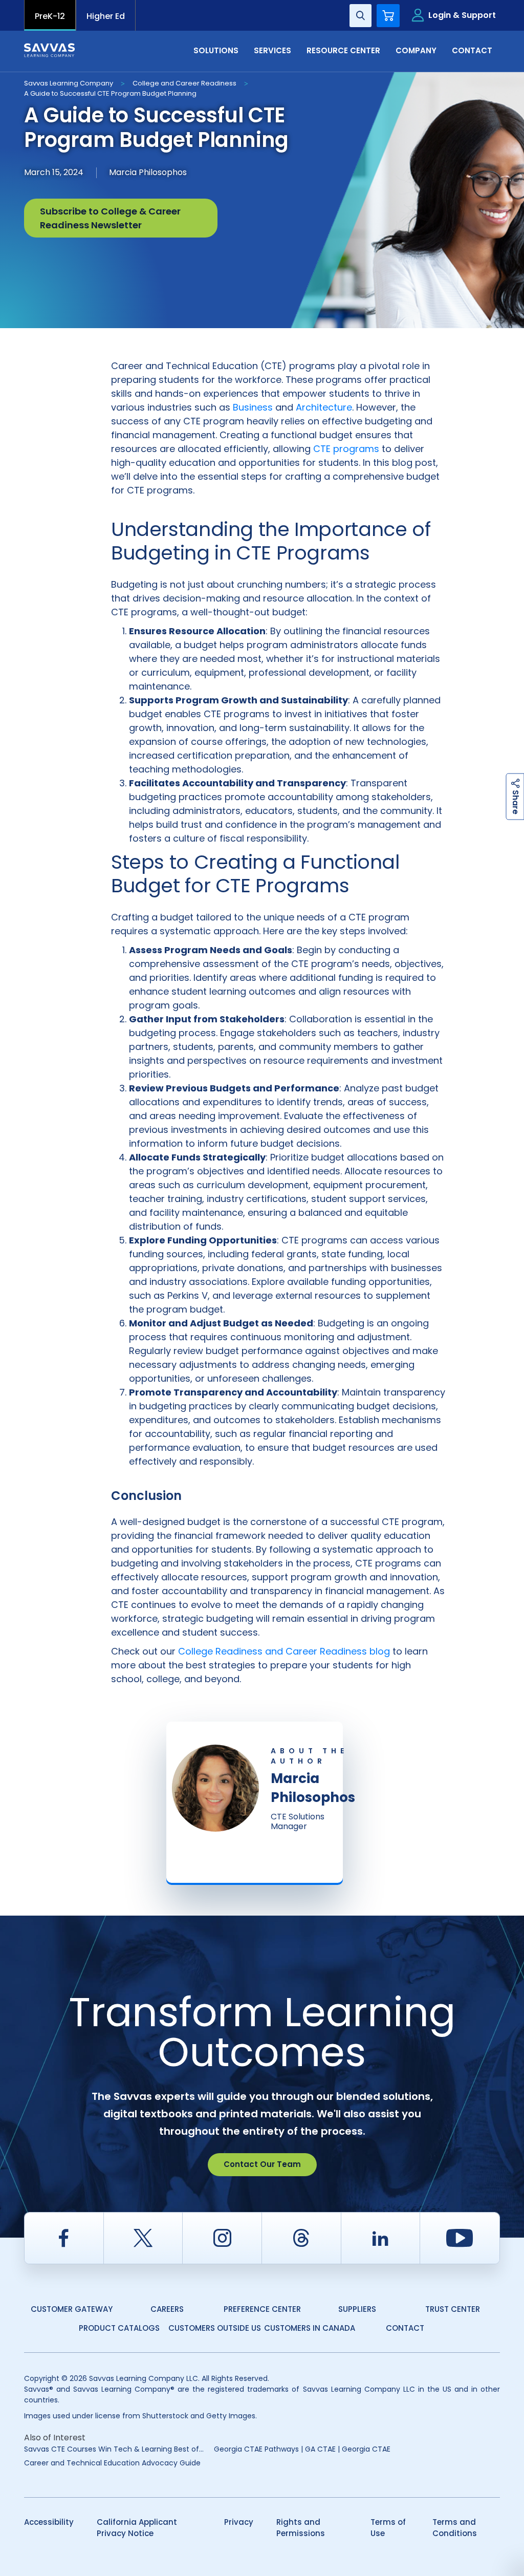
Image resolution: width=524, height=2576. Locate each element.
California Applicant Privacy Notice (137, 2528)
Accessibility (49, 2522)
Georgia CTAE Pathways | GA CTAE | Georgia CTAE (302, 2449)
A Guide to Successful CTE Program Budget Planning (110, 93)
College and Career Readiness (184, 83)
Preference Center (262, 2309)
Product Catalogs (119, 2328)
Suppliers (357, 2309)
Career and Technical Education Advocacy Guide (112, 2463)
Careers (167, 2309)
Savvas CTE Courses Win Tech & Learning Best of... (114, 2449)
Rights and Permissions (301, 2528)
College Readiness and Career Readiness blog (284, 1651)
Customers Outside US (215, 2328)
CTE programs (346, 449)
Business (253, 407)
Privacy (239, 2522)
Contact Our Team (262, 2164)
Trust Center (453, 2309)
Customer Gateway (72, 2309)
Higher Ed (106, 16)
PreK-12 (50, 16)
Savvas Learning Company (69, 83)
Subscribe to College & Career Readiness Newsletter (110, 218)
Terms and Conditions (455, 2528)
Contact (405, 2328)
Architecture (324, 407)
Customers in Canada (310, 2328)
